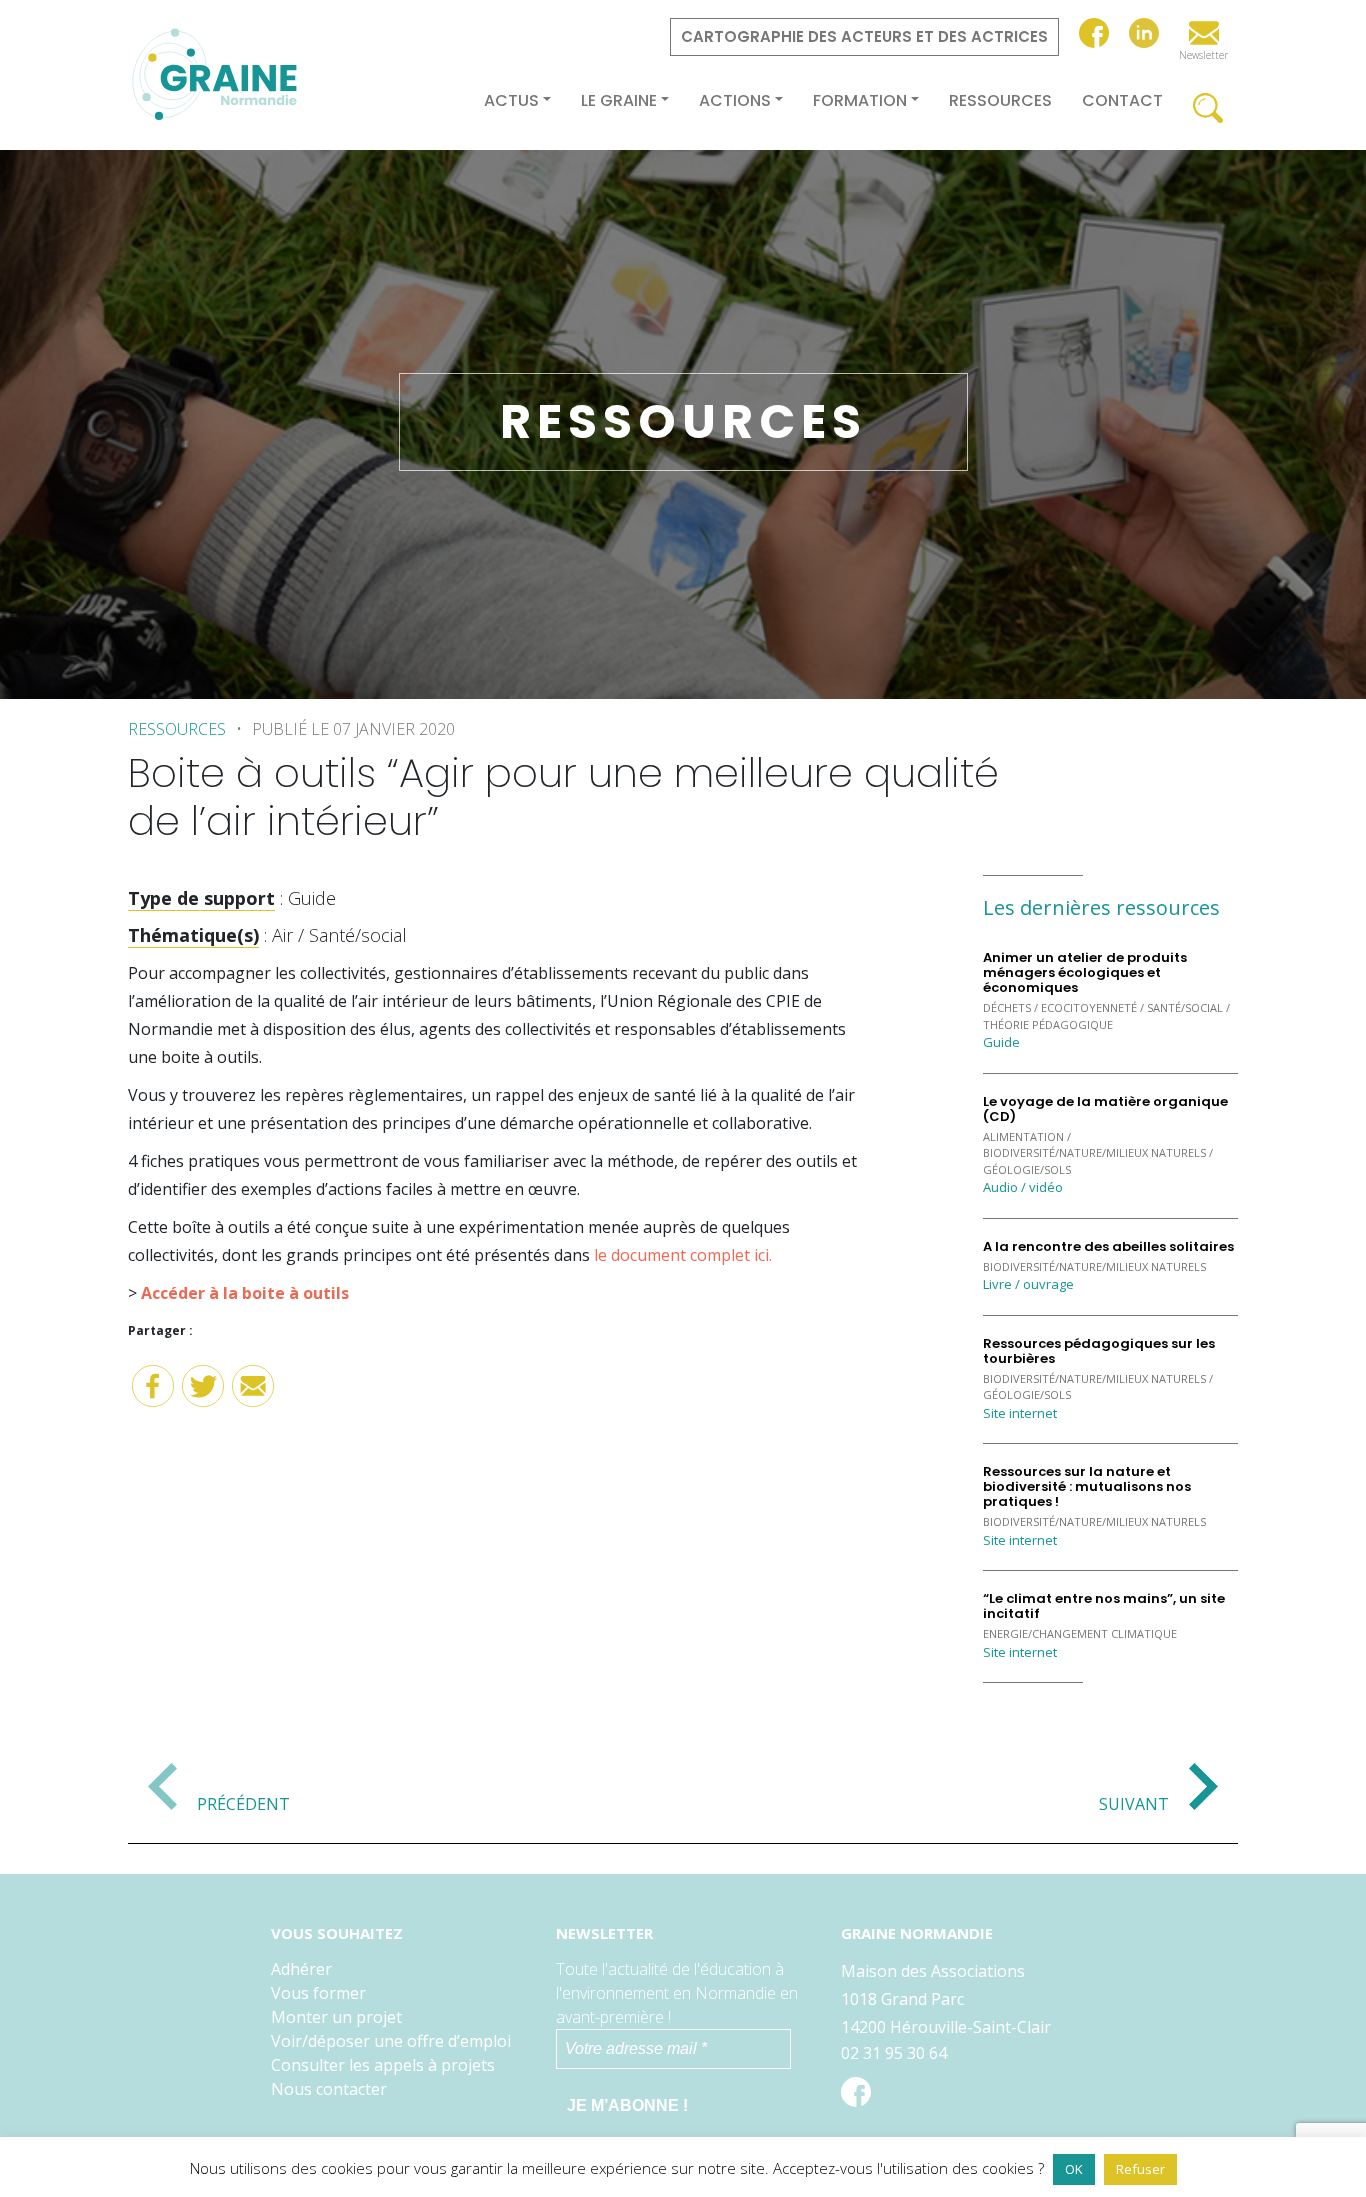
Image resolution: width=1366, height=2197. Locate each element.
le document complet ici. (683, 1255)
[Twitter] (203, 1393)
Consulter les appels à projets (383, 2065)
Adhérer (301, 1969)
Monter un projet (336, 2017)
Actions (735, 101)
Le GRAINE (619, 101)
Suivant (1134, 1803)
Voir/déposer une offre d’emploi (391, 2041)
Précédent (243, 1803)
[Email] (253, 1393)
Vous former (318, 1993)
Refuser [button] (1140, 2169)
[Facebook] (153, 1393)
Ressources (1000, 101)
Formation (860, 101)
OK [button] (1074, 2169)
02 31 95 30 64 (894, 2053)
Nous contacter (329, 2089)
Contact (1122, 101)
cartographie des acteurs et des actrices (864, 36)
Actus (511, 101)
